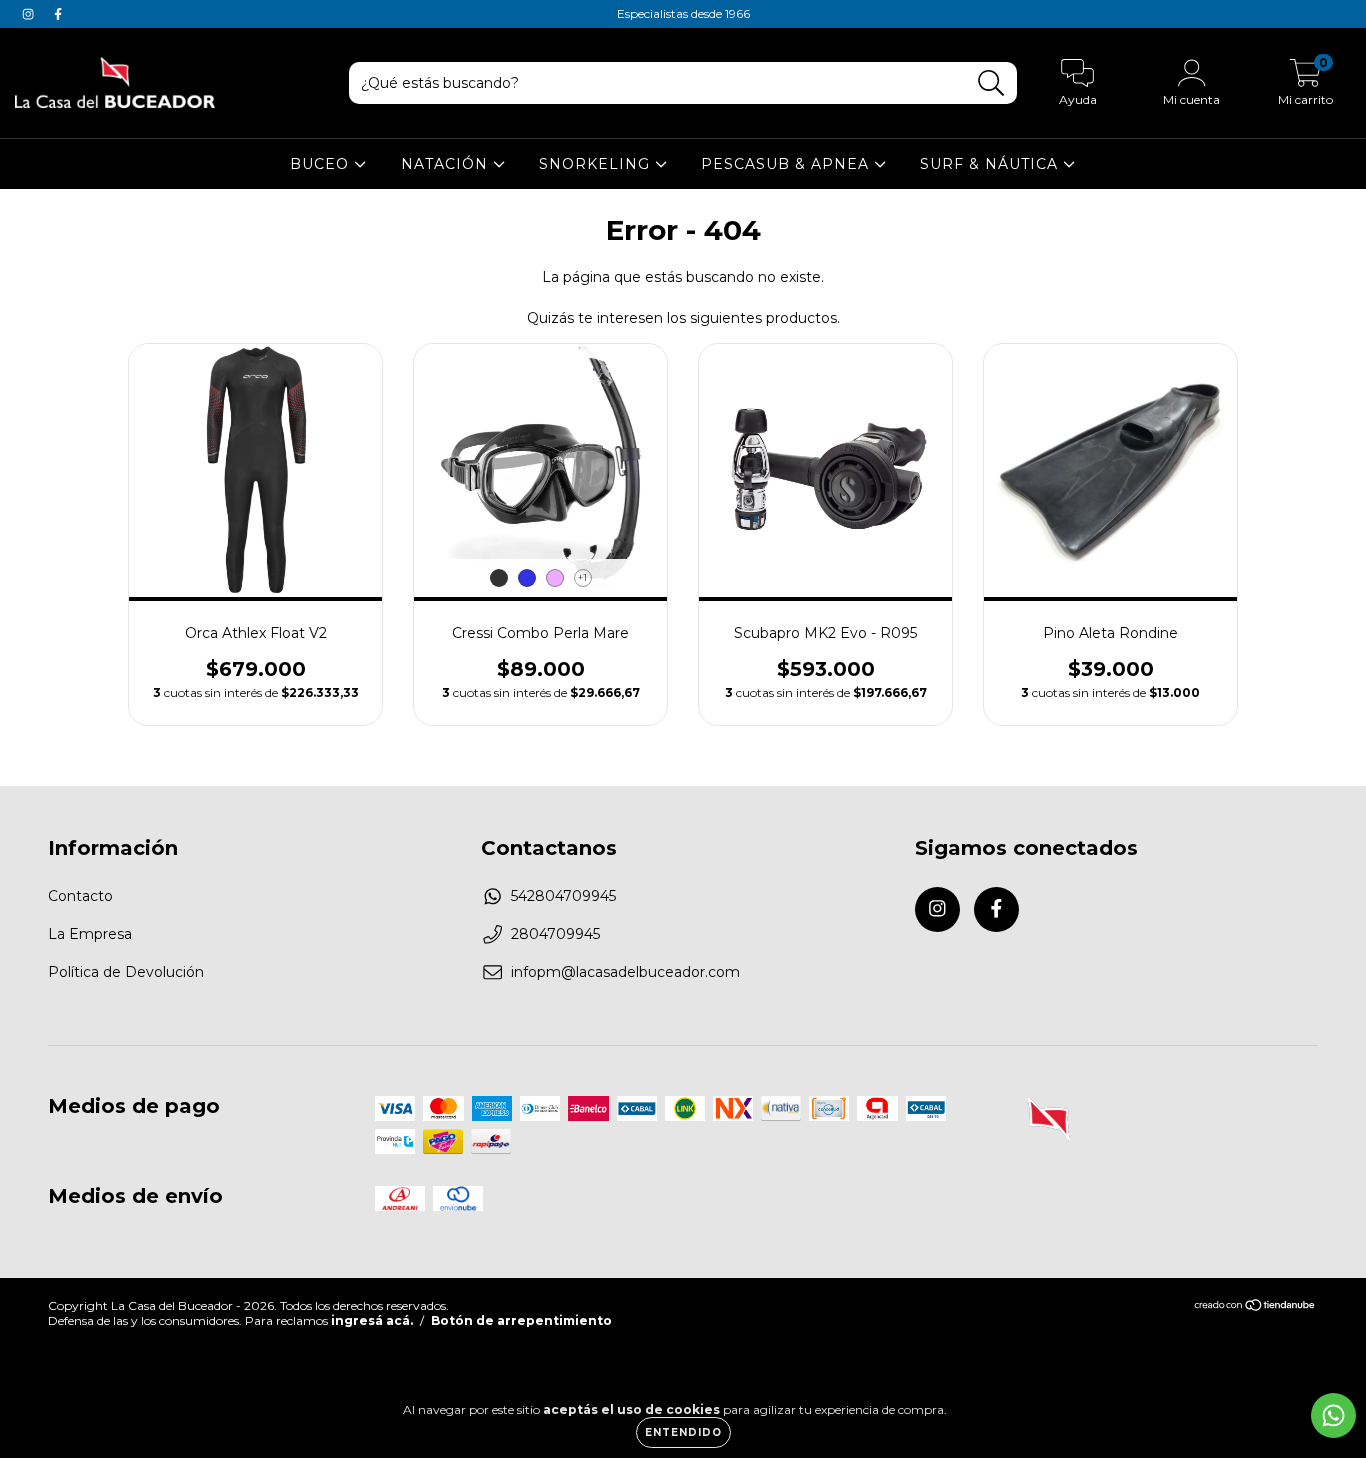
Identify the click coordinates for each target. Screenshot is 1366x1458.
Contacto (80, 896)
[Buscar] (991, 83)
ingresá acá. (372, 1320)
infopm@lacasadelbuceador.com (625, 972)
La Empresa (90, 934)
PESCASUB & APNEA (787, 164)
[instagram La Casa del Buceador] (30, 14)
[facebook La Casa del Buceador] (58, 14)
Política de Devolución (126, 972)
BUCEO (322, 164)
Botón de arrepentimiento (521, 1320)
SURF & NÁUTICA (991, 164)
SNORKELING (597, 164)
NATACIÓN (447, 164)
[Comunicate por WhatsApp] (1333, 1415)
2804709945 (555, 934)
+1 (582, 577)
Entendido (683, 1432)
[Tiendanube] (1255, 1307)
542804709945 (563, 896)
